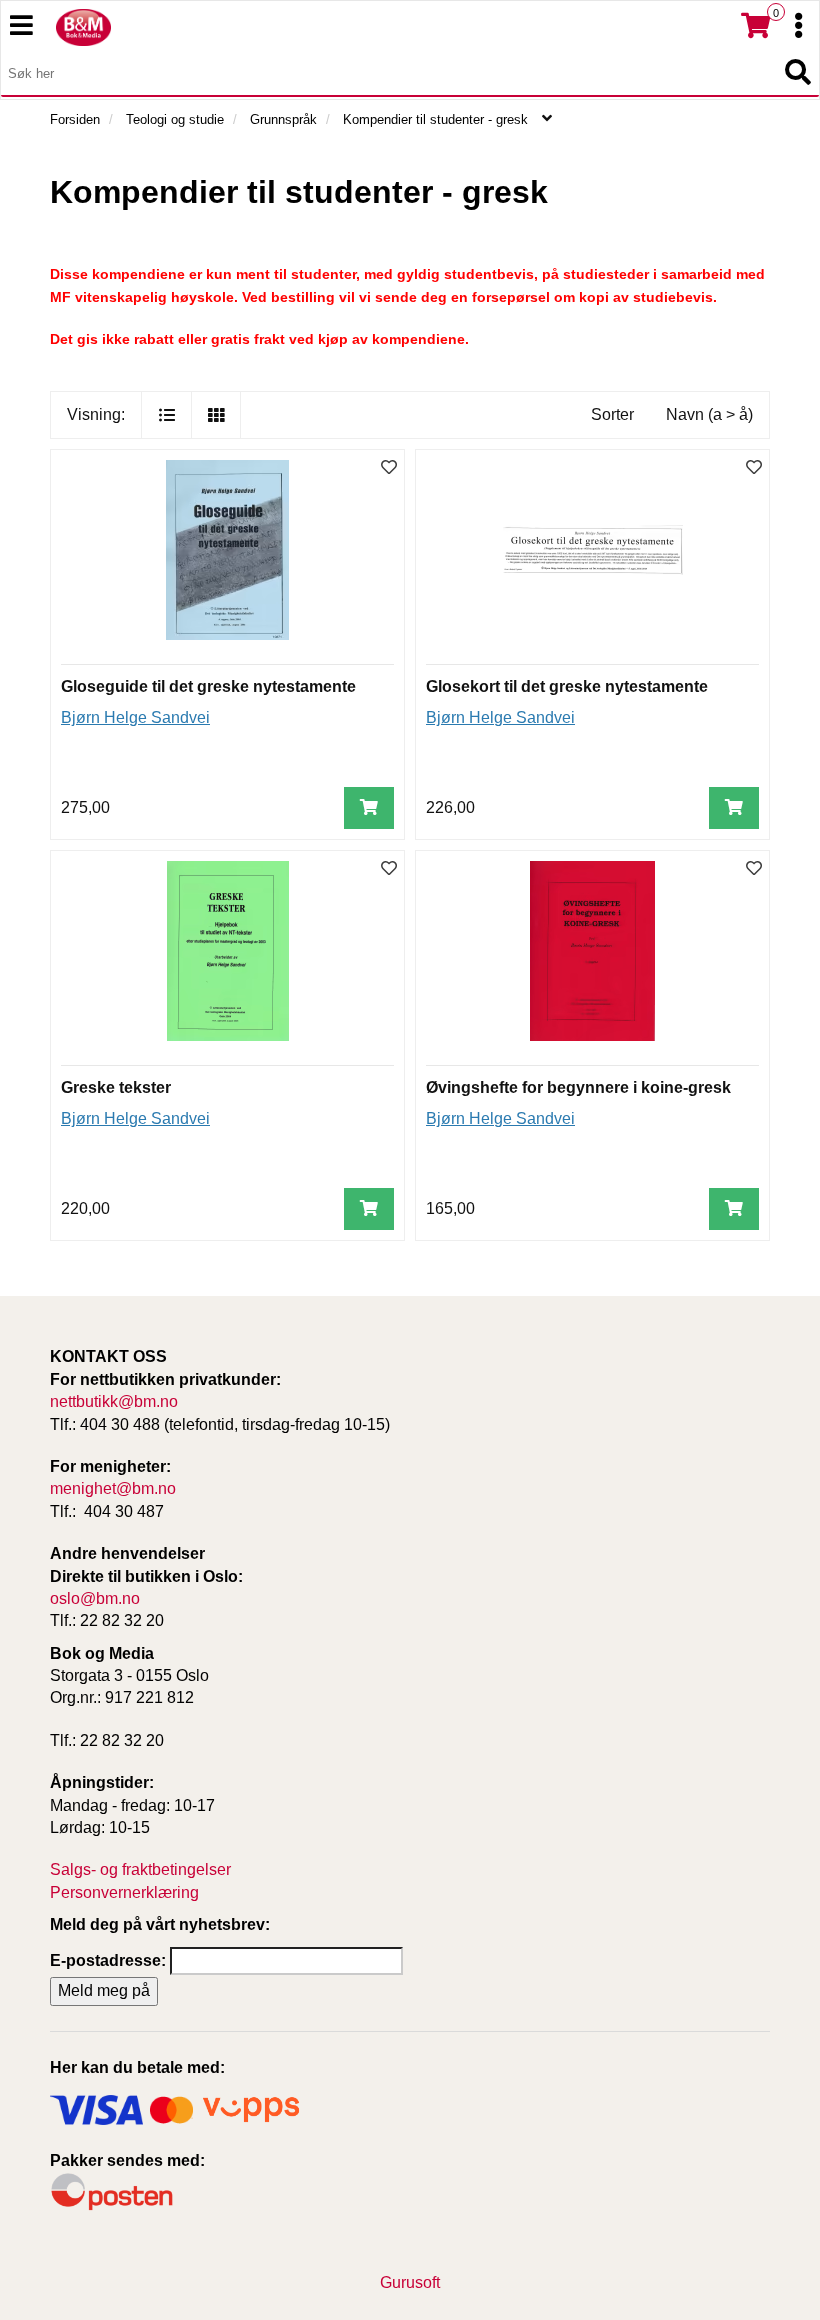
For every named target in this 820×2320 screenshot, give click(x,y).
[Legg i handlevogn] (369, 808)
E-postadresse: (108, 1960)
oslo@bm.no (95, 1598)
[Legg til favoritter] (389, 468)
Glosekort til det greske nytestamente (567, 686)
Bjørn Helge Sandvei (135, 717)
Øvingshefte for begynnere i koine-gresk (578, 1087)
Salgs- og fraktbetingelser (140, 1869)
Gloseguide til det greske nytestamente (208, 686)
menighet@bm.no (113, 1488)
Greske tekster (116, 1087)
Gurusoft (410, 2282)
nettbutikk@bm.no (114, 1401)
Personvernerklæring (124, 1892)
